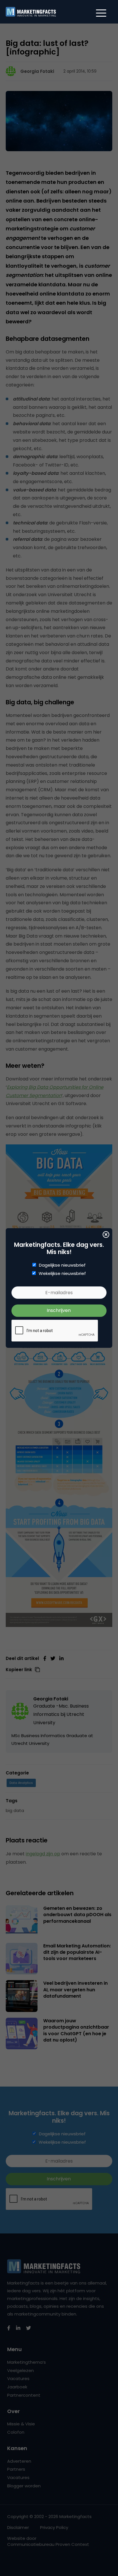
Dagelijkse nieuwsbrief (62, 1265)
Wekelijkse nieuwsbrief (62, 1274)
